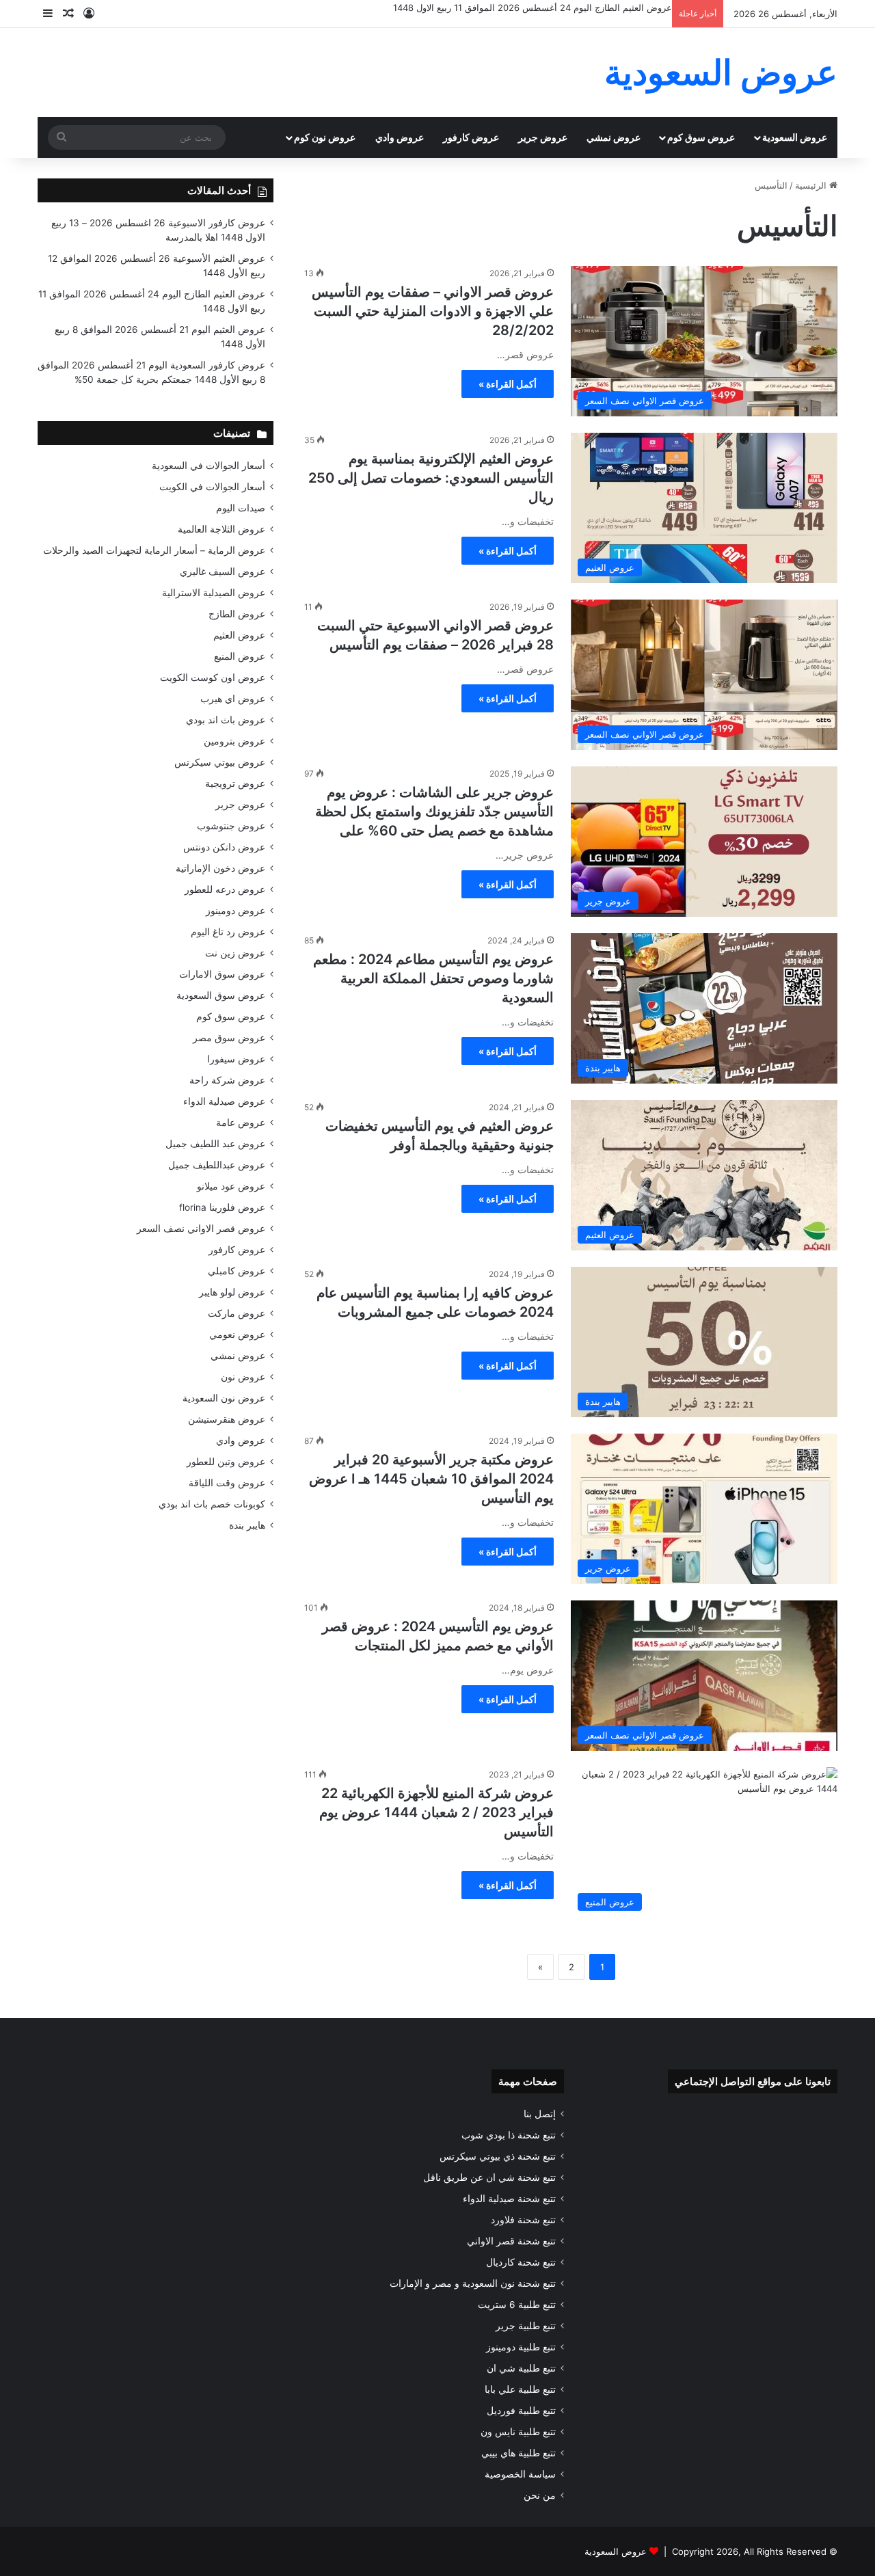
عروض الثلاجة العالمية (221, 529)
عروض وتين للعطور (226, 1462)
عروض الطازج (237, 614)
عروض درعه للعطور (225, 889)
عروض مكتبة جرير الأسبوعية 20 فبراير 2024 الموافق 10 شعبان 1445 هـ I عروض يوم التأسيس (431, 1479)
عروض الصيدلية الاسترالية (214, 593)
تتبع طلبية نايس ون (518, 2432)
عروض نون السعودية (224, 1398)
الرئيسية (812, 185)
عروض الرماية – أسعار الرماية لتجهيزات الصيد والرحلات (154, 550)
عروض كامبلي (237, 1271)
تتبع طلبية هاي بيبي (519, 2453)
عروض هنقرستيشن (227, 1419)
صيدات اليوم (241, 508)
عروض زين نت (235, 953)
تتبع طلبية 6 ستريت (517, 2305)
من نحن (540, 2495)
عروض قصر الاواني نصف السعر (201, 1229)
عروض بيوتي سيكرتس (220, 762)
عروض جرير (543, 137)
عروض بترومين (234, 741)
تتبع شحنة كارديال (521, 2262)
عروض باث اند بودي (226, 720)
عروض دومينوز (235, 911)
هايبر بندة (247, 1525)
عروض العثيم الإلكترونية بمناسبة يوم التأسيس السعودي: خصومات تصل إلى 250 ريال (431, 478)
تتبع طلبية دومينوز (521, 2347)
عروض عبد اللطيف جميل (215, 1144)
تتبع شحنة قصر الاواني (511, 2241)
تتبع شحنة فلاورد (523, 2220)
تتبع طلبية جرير (526, 2326)
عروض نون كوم (325, 137)
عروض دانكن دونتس (224, 847)
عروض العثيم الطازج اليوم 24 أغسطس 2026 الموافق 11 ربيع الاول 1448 (533, 8)
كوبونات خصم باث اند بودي (212, 1504)
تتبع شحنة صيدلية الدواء (509, 2199)
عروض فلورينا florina (222, 1207)
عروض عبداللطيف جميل (217, 1165)
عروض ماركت (237, 1313)
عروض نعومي (237, 1334)
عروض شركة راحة (227, 1080)
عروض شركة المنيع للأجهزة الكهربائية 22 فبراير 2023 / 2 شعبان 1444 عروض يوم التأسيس (436, 1812)
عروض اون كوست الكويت (213, 677)
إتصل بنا (540, 2114)
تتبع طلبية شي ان (521, 2368)
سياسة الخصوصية (520, 2474)
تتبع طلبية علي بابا (520, 2389)
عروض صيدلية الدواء (224, 1101)
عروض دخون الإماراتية (220, 868)
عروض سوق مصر (229, 1038)
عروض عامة (241, 1123)
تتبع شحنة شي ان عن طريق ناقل (489, 2177)
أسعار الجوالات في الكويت (212, 487)
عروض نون (243, 1377)
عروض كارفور (471, 137)
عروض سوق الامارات (222, 974)
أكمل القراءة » (508, 384)
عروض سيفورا (236, 1059)
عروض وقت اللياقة (227, 1483)
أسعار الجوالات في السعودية (208, 466)
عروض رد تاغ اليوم (228, 932)
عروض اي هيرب (233, 699)
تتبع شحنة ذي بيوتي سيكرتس (498, 2156)
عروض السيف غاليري (223, 572)
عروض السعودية (795, 137)
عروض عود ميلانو (231, 1186)
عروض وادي (400, 137)
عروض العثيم (239, 635)
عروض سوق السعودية (221, 995)
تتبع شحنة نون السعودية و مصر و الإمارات (473, 2283)
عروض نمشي (614, 137)
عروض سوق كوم (701, 137)
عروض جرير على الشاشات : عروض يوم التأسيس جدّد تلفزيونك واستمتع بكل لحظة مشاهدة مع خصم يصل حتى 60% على (434, 811)
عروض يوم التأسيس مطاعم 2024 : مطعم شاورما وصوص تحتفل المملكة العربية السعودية (433, 978)
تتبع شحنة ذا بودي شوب (509, 2135)
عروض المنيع (240, 656)
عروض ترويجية (235, 783)
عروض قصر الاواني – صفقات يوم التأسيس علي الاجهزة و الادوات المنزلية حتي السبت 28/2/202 (433, 311)
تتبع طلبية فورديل (521, 2411)
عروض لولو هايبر (232, 1292)
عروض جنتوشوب (231, 826)
